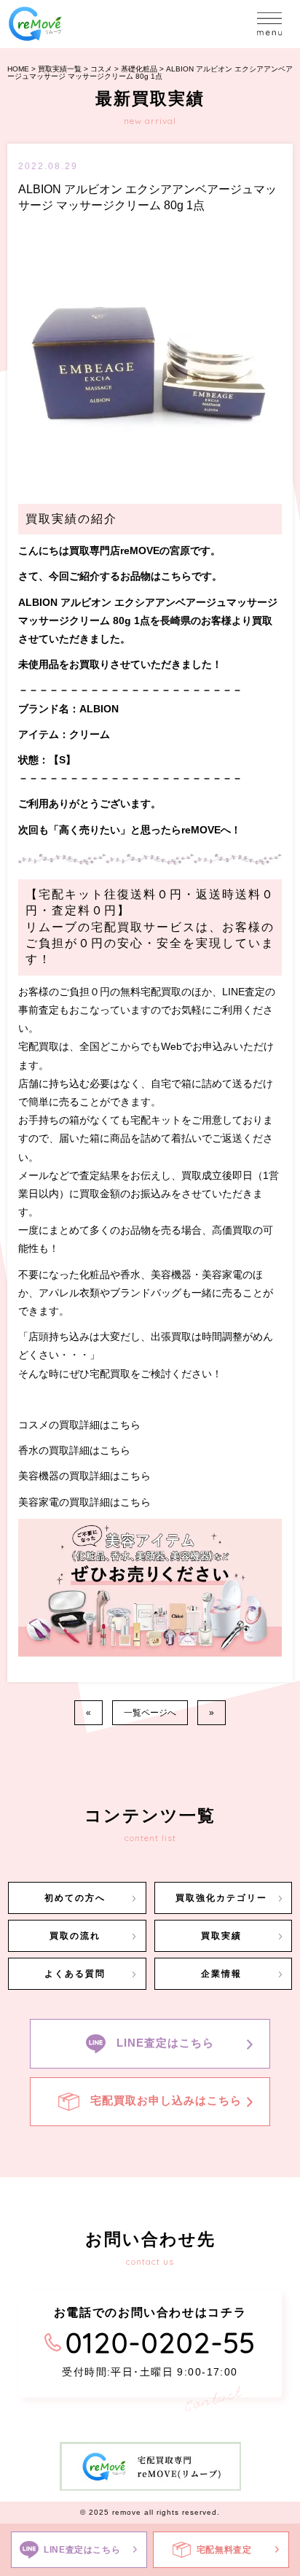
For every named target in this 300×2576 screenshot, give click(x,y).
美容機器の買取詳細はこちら (84, 1476)
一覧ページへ (150, 1713)
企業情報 (221, 1974)
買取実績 (221, 1936)
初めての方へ (75, 1898)
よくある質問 (75, 1974)
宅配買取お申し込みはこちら (166, 2101)
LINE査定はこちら (165, 2043)
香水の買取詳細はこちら (74, 1450)
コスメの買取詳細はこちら (79, 1425)
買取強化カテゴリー (221, 1898)
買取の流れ (75, 1936)
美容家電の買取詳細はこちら (84, 1502)
